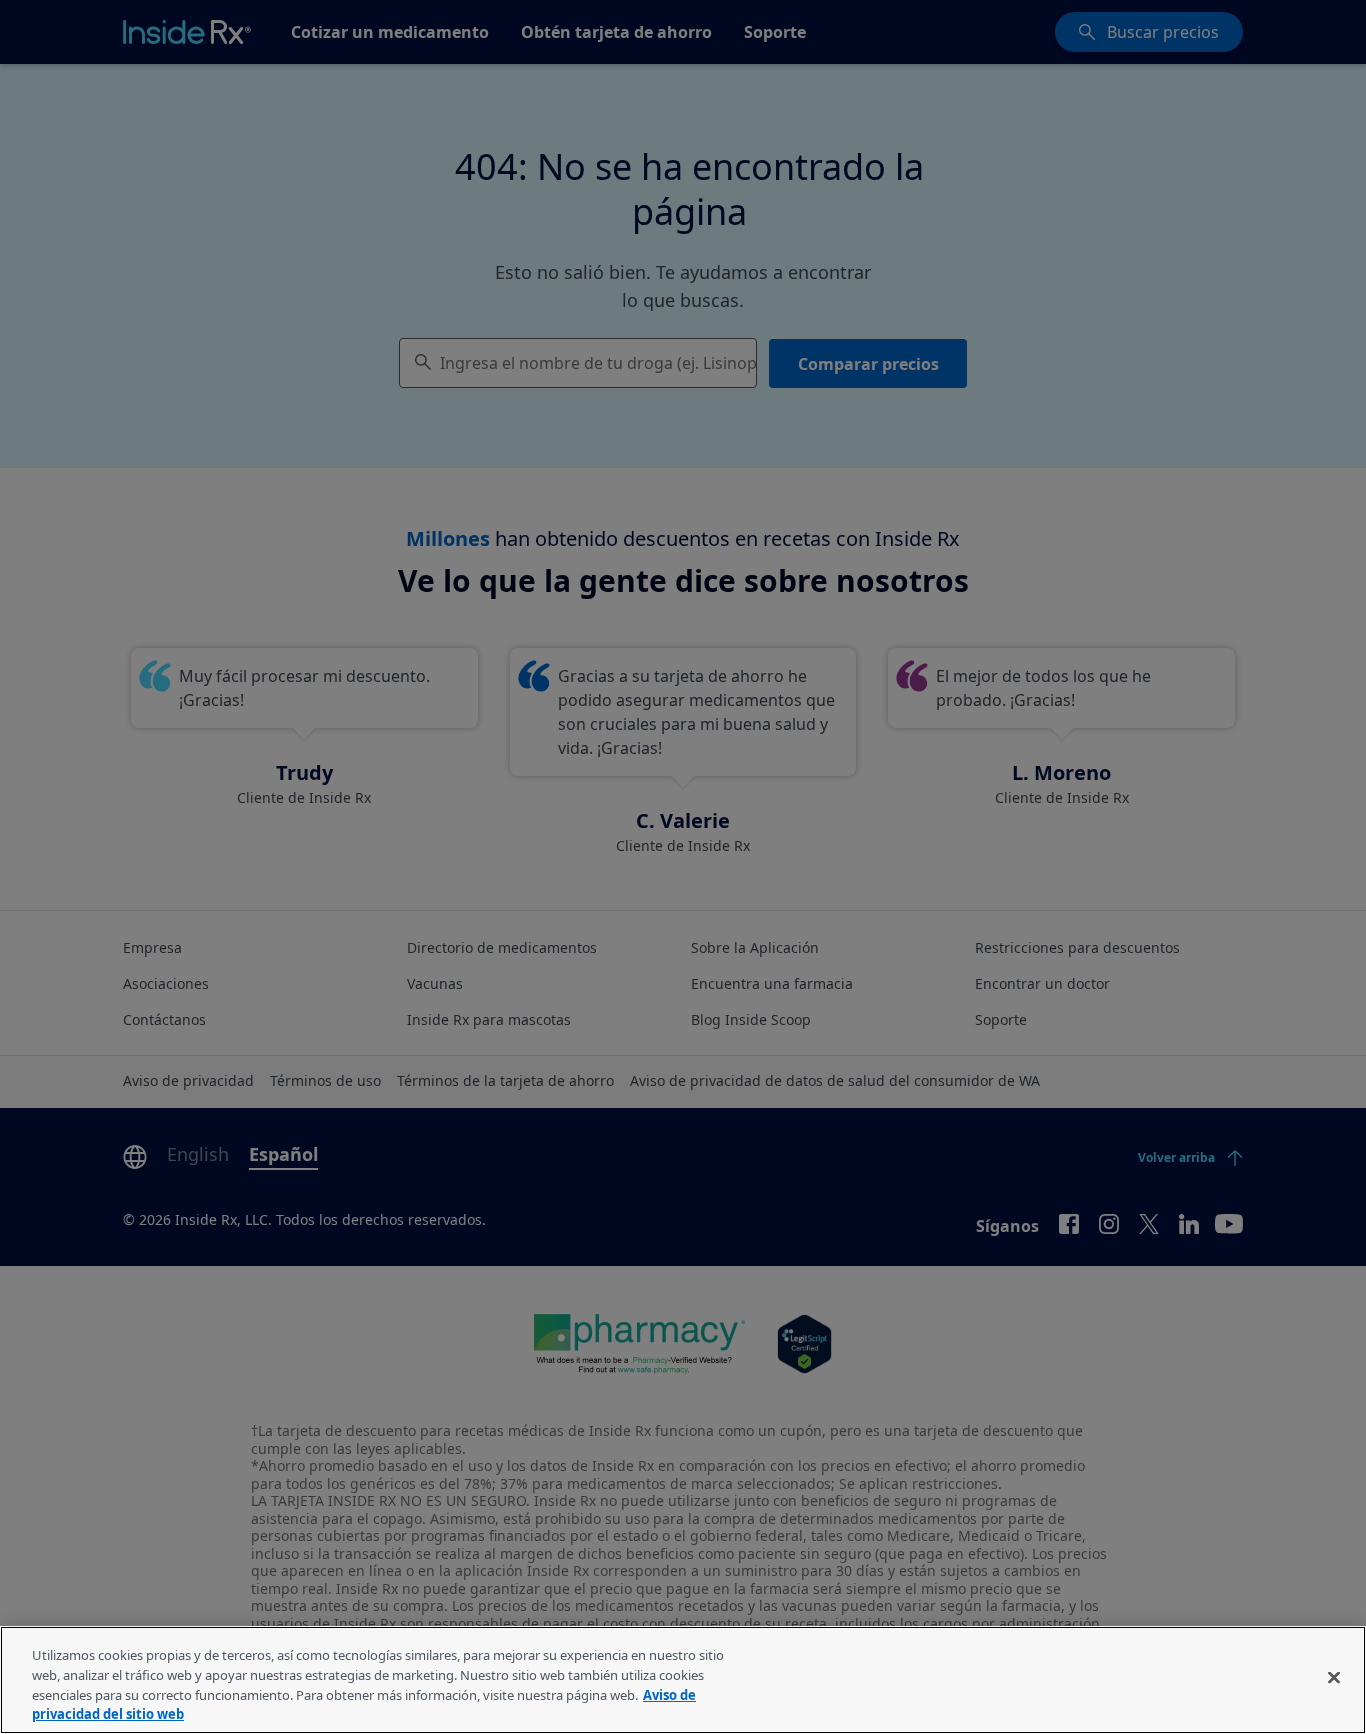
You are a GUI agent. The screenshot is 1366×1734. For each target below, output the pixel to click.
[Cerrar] (1334, 1677)
